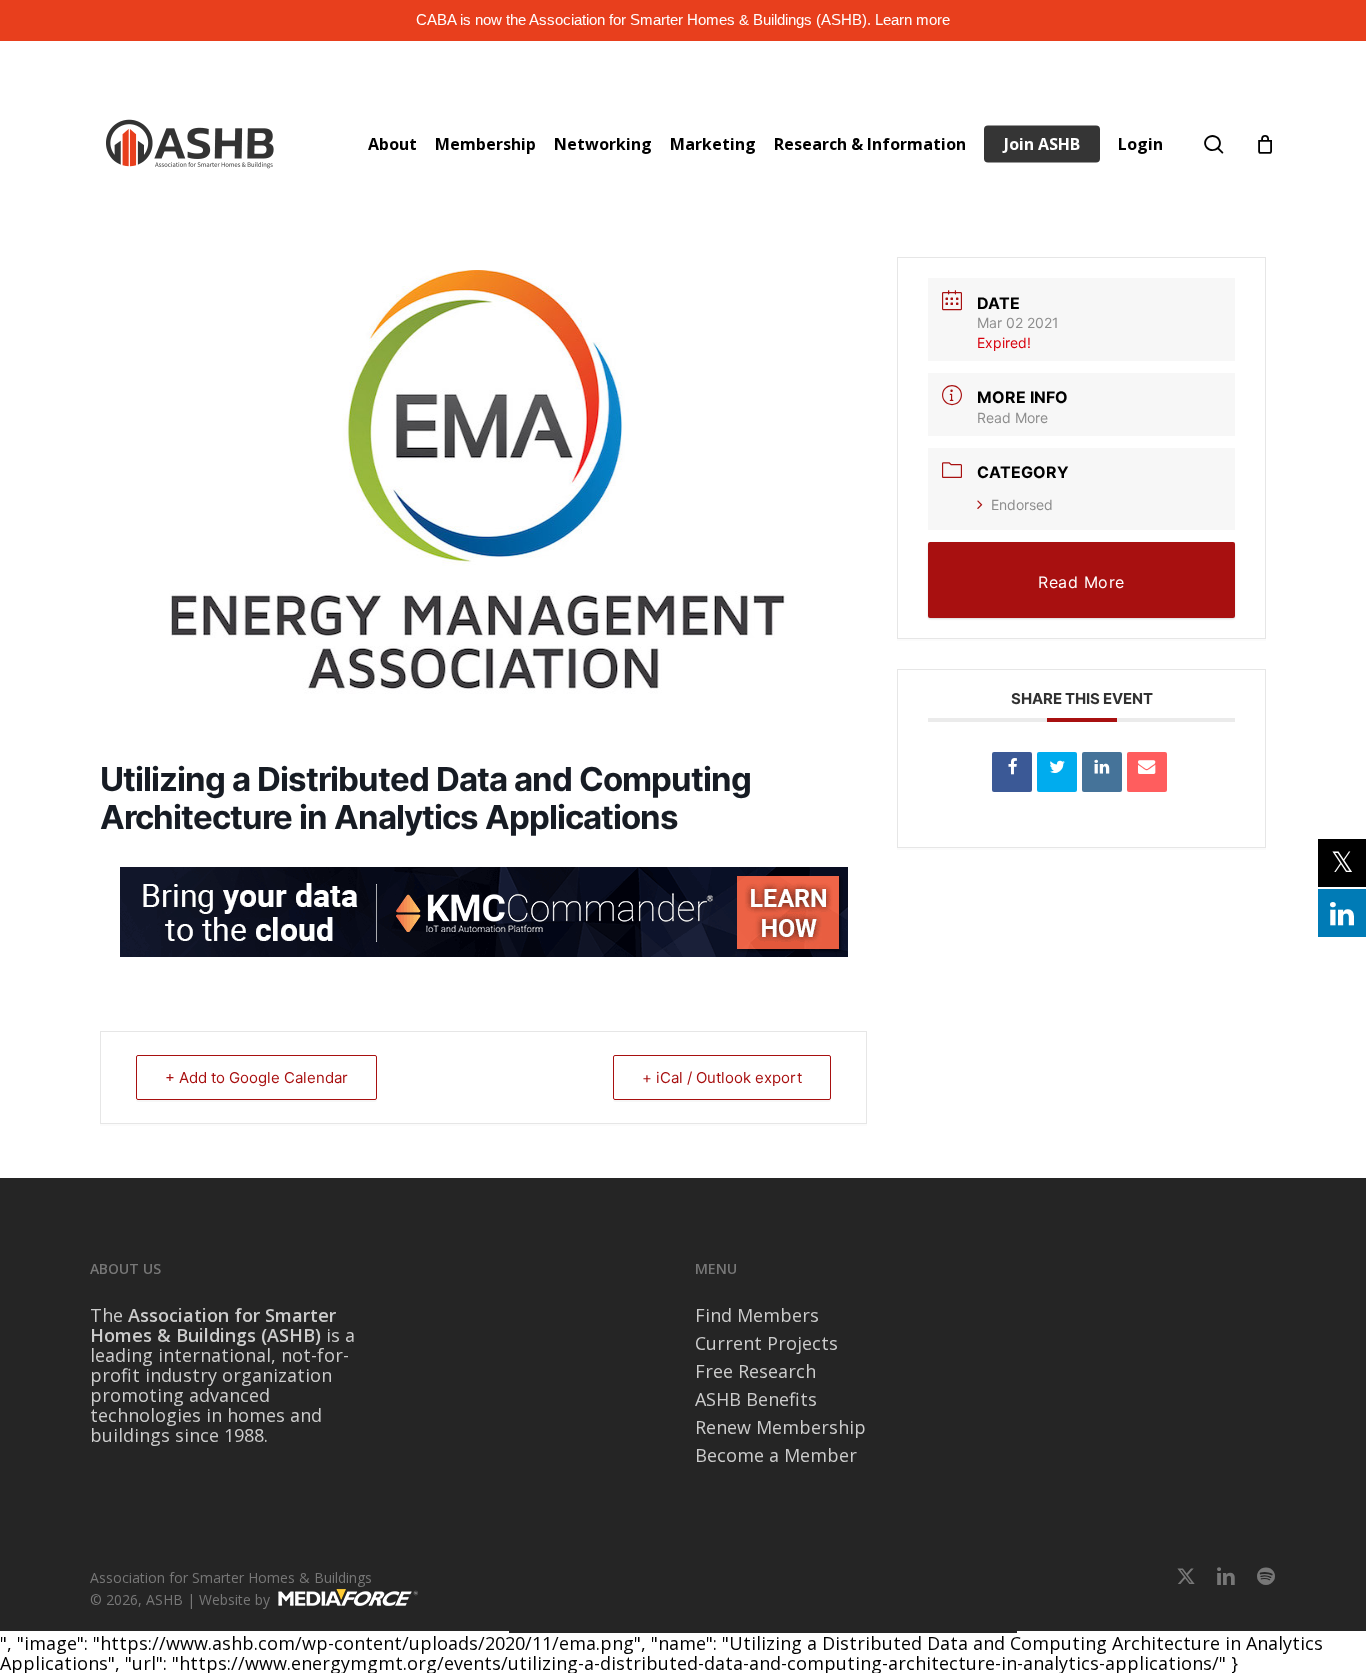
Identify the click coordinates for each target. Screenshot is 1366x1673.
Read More (1012, 417)
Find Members (757, 1315)
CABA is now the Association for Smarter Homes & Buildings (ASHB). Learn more (683, 19)
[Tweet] (1057, 772)
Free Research (755, 1371)
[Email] (1147, 772)
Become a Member (776, 1455)
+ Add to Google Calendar (256, 1077)
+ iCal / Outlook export (722, 1077)
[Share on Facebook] (1012, 772)
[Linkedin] (1102, 772)
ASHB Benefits (756, 1399)
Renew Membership (780, 1427)
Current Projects (766, 1343)
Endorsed (1022, 504)
